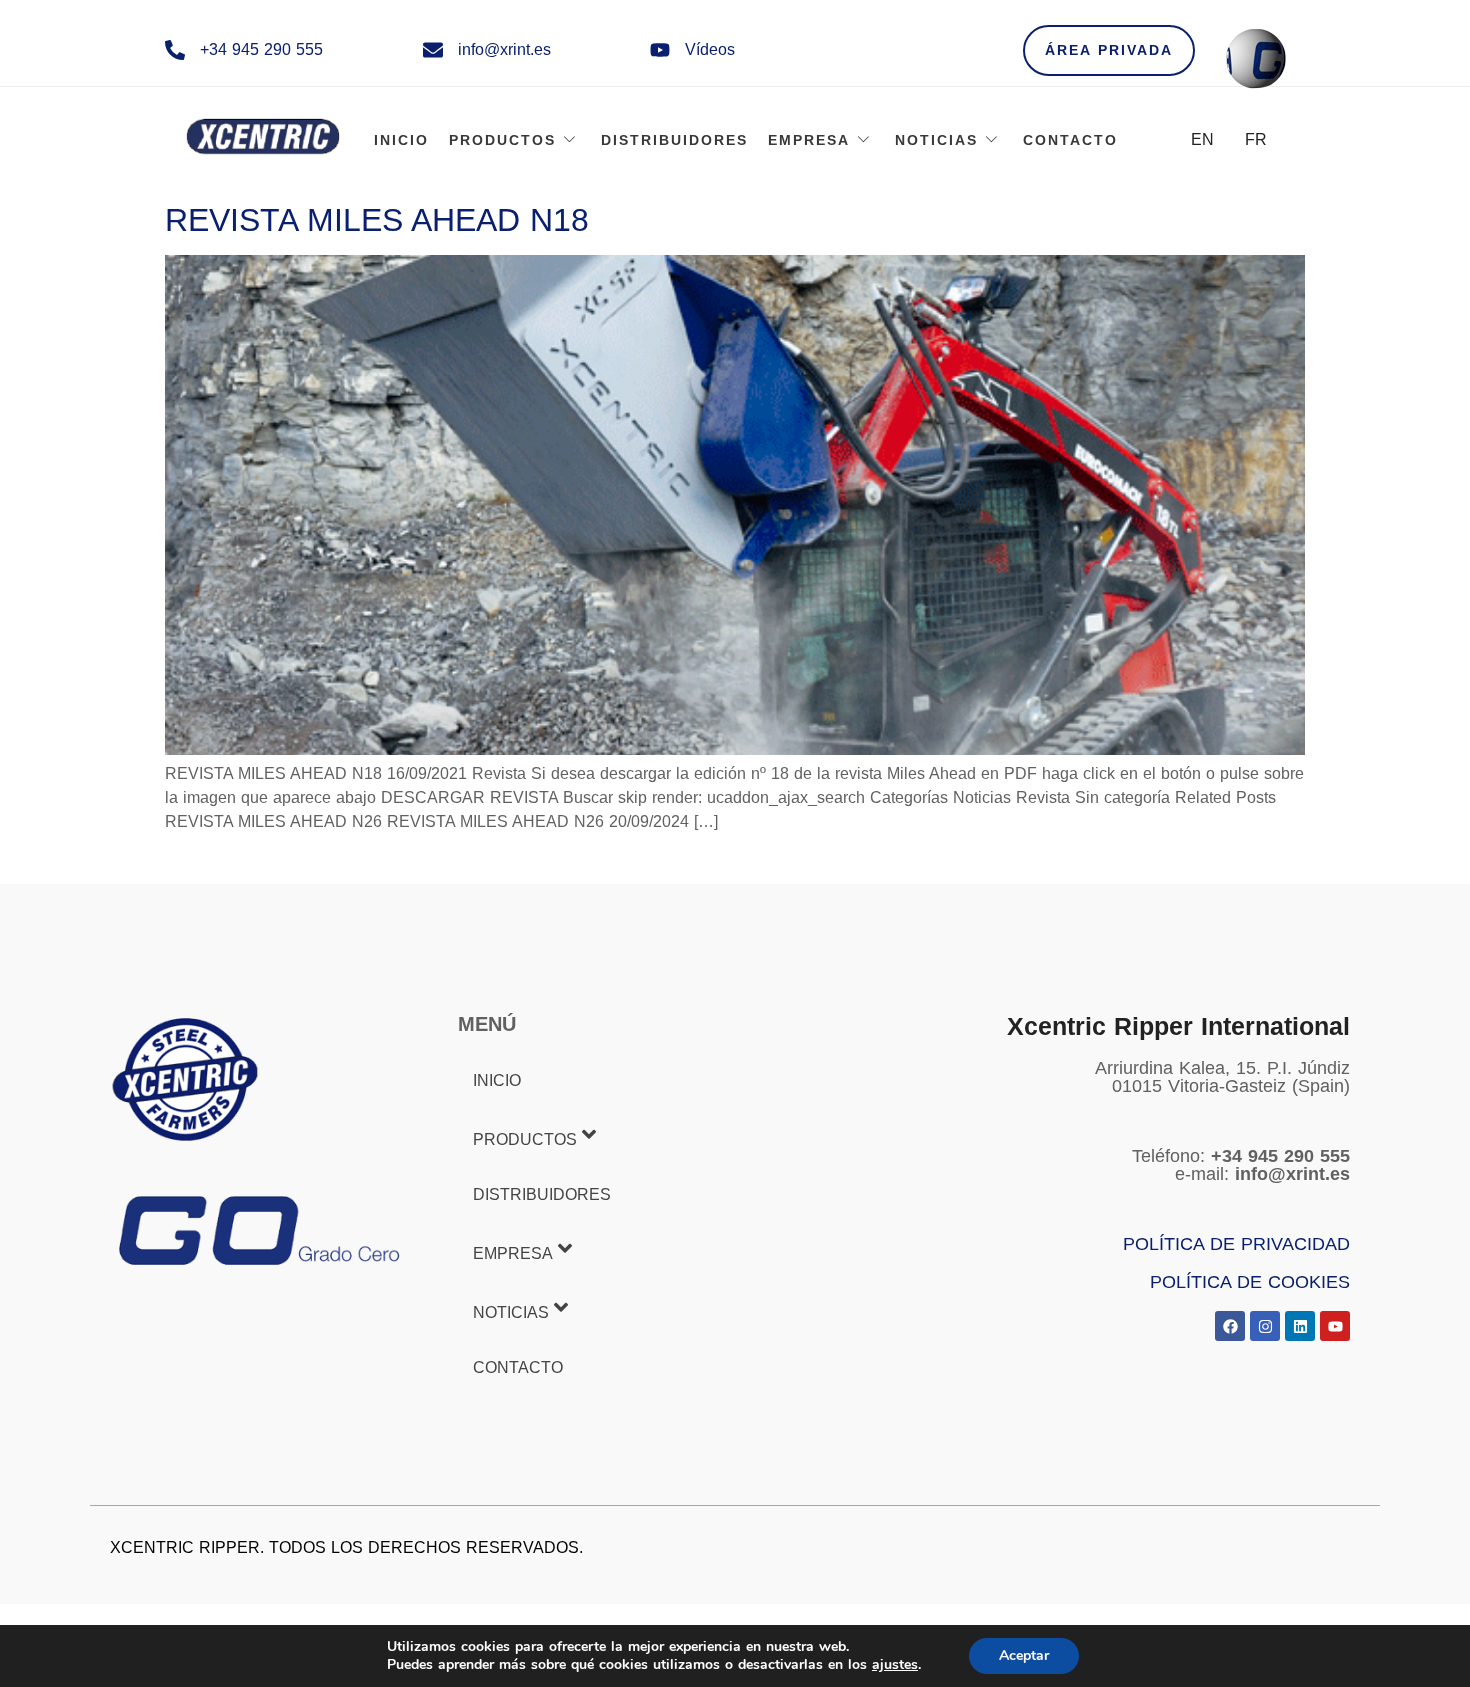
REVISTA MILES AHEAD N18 (377, 220)
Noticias (936, 140)
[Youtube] (1335, 1326)
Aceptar (1024, 1655)
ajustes (895, 1665)
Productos (502, 140)
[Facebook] (1230, 1326)
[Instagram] (1265, 1326)
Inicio (401, 140)
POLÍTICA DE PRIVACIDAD (1236, 1244)
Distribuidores (674, 140)
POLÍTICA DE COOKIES (1250, 1282)
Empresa (809, 140)
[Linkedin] (1300, 1326)
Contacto (1070, 140)
